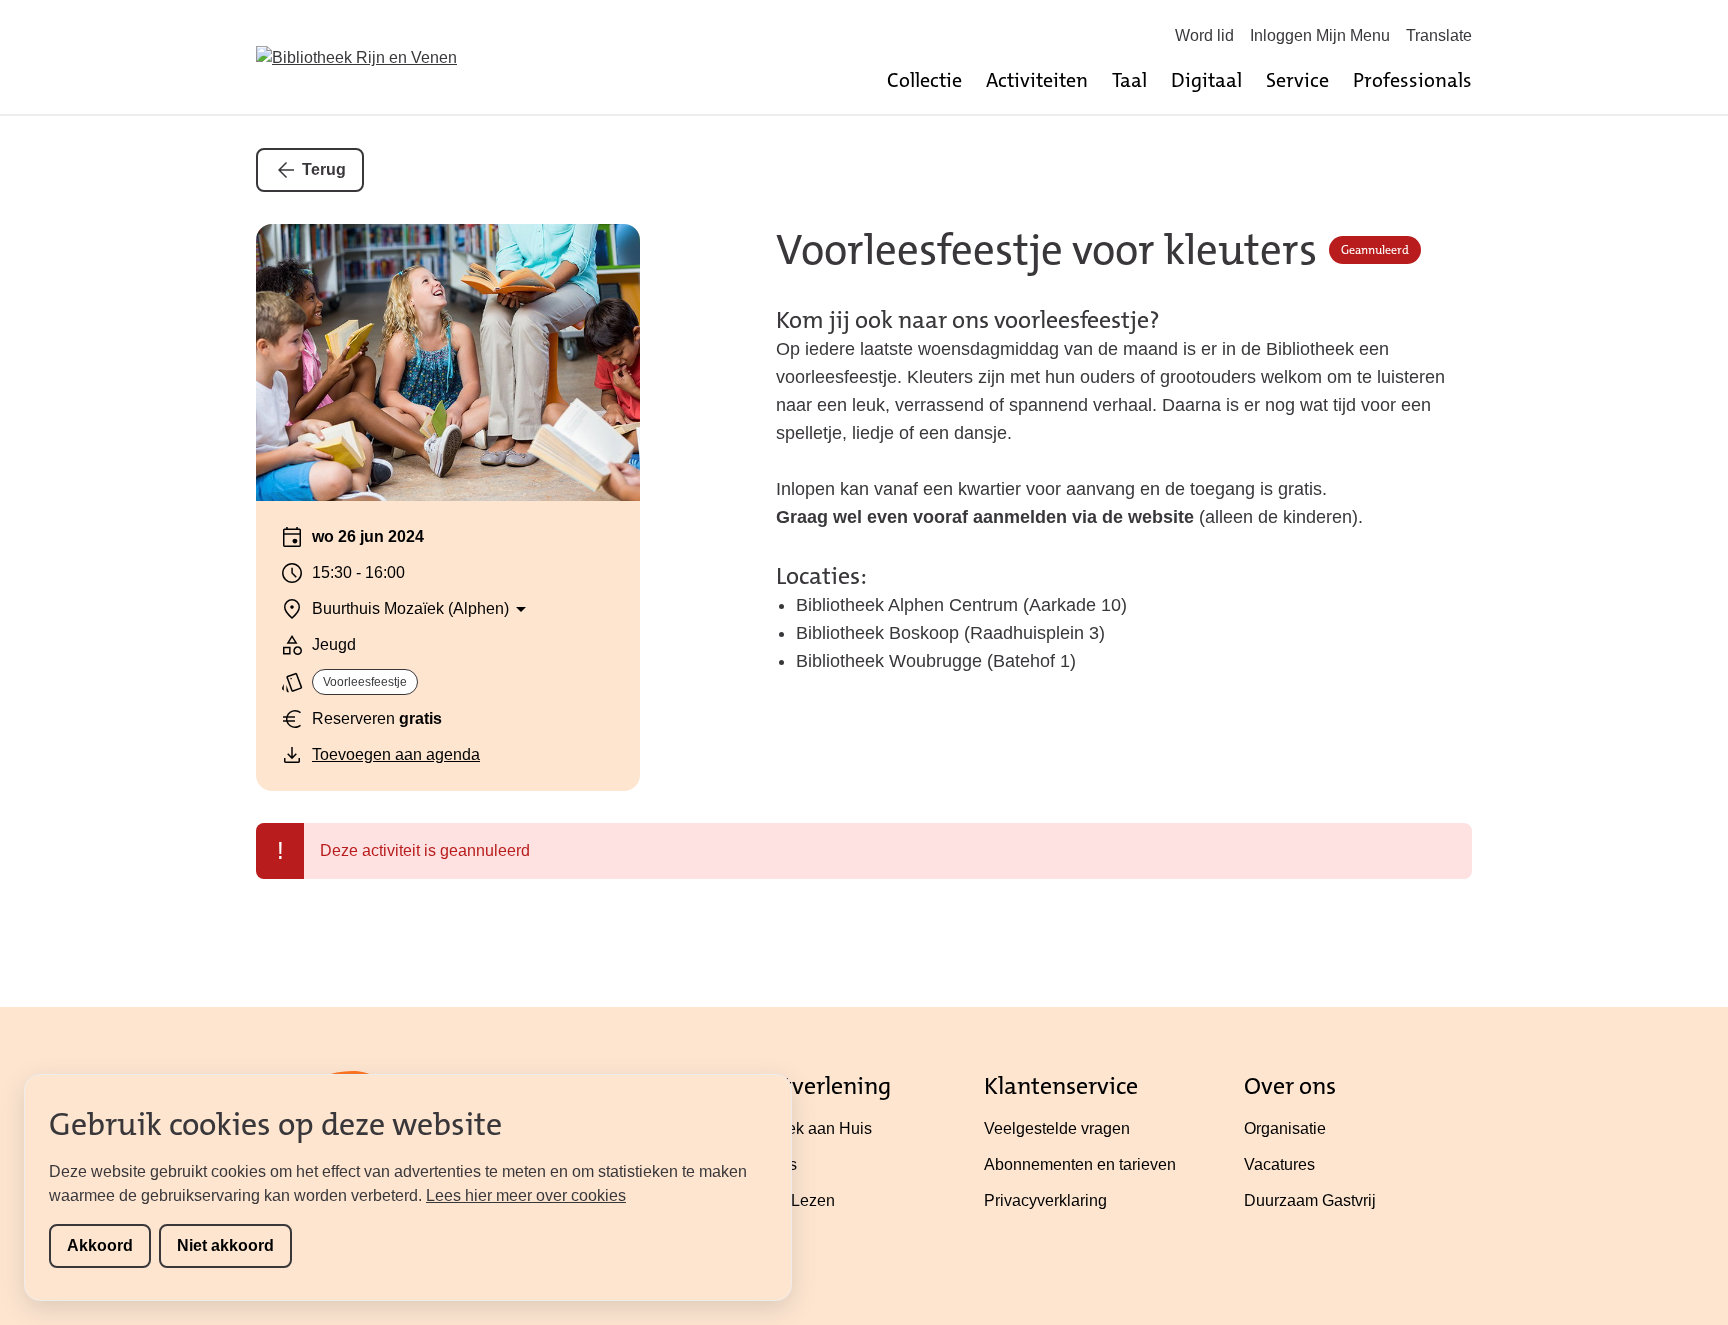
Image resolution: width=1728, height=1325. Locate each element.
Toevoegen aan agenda (396, 754)
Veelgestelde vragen (1057, 1128)
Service (1297, 80)
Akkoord (100, 1245)
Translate (1439, 35)
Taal (1129, 80)
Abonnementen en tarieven (1080, 1164)
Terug (324, 169)
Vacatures (1279, 1164)
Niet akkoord (225, 1245)
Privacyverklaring (1045, 1200)
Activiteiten (1037, 80)
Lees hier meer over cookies (526, 1195)
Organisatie (1285, 1128)
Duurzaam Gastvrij (1310, 1200)
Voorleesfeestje (365, 682)
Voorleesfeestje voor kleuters (1046, 250)
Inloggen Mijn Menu (1320, 35)
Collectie (924, 80)
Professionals (1412, 80)
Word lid (1204, 35)
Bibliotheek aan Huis (798, 1128)
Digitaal (1206, 80)
